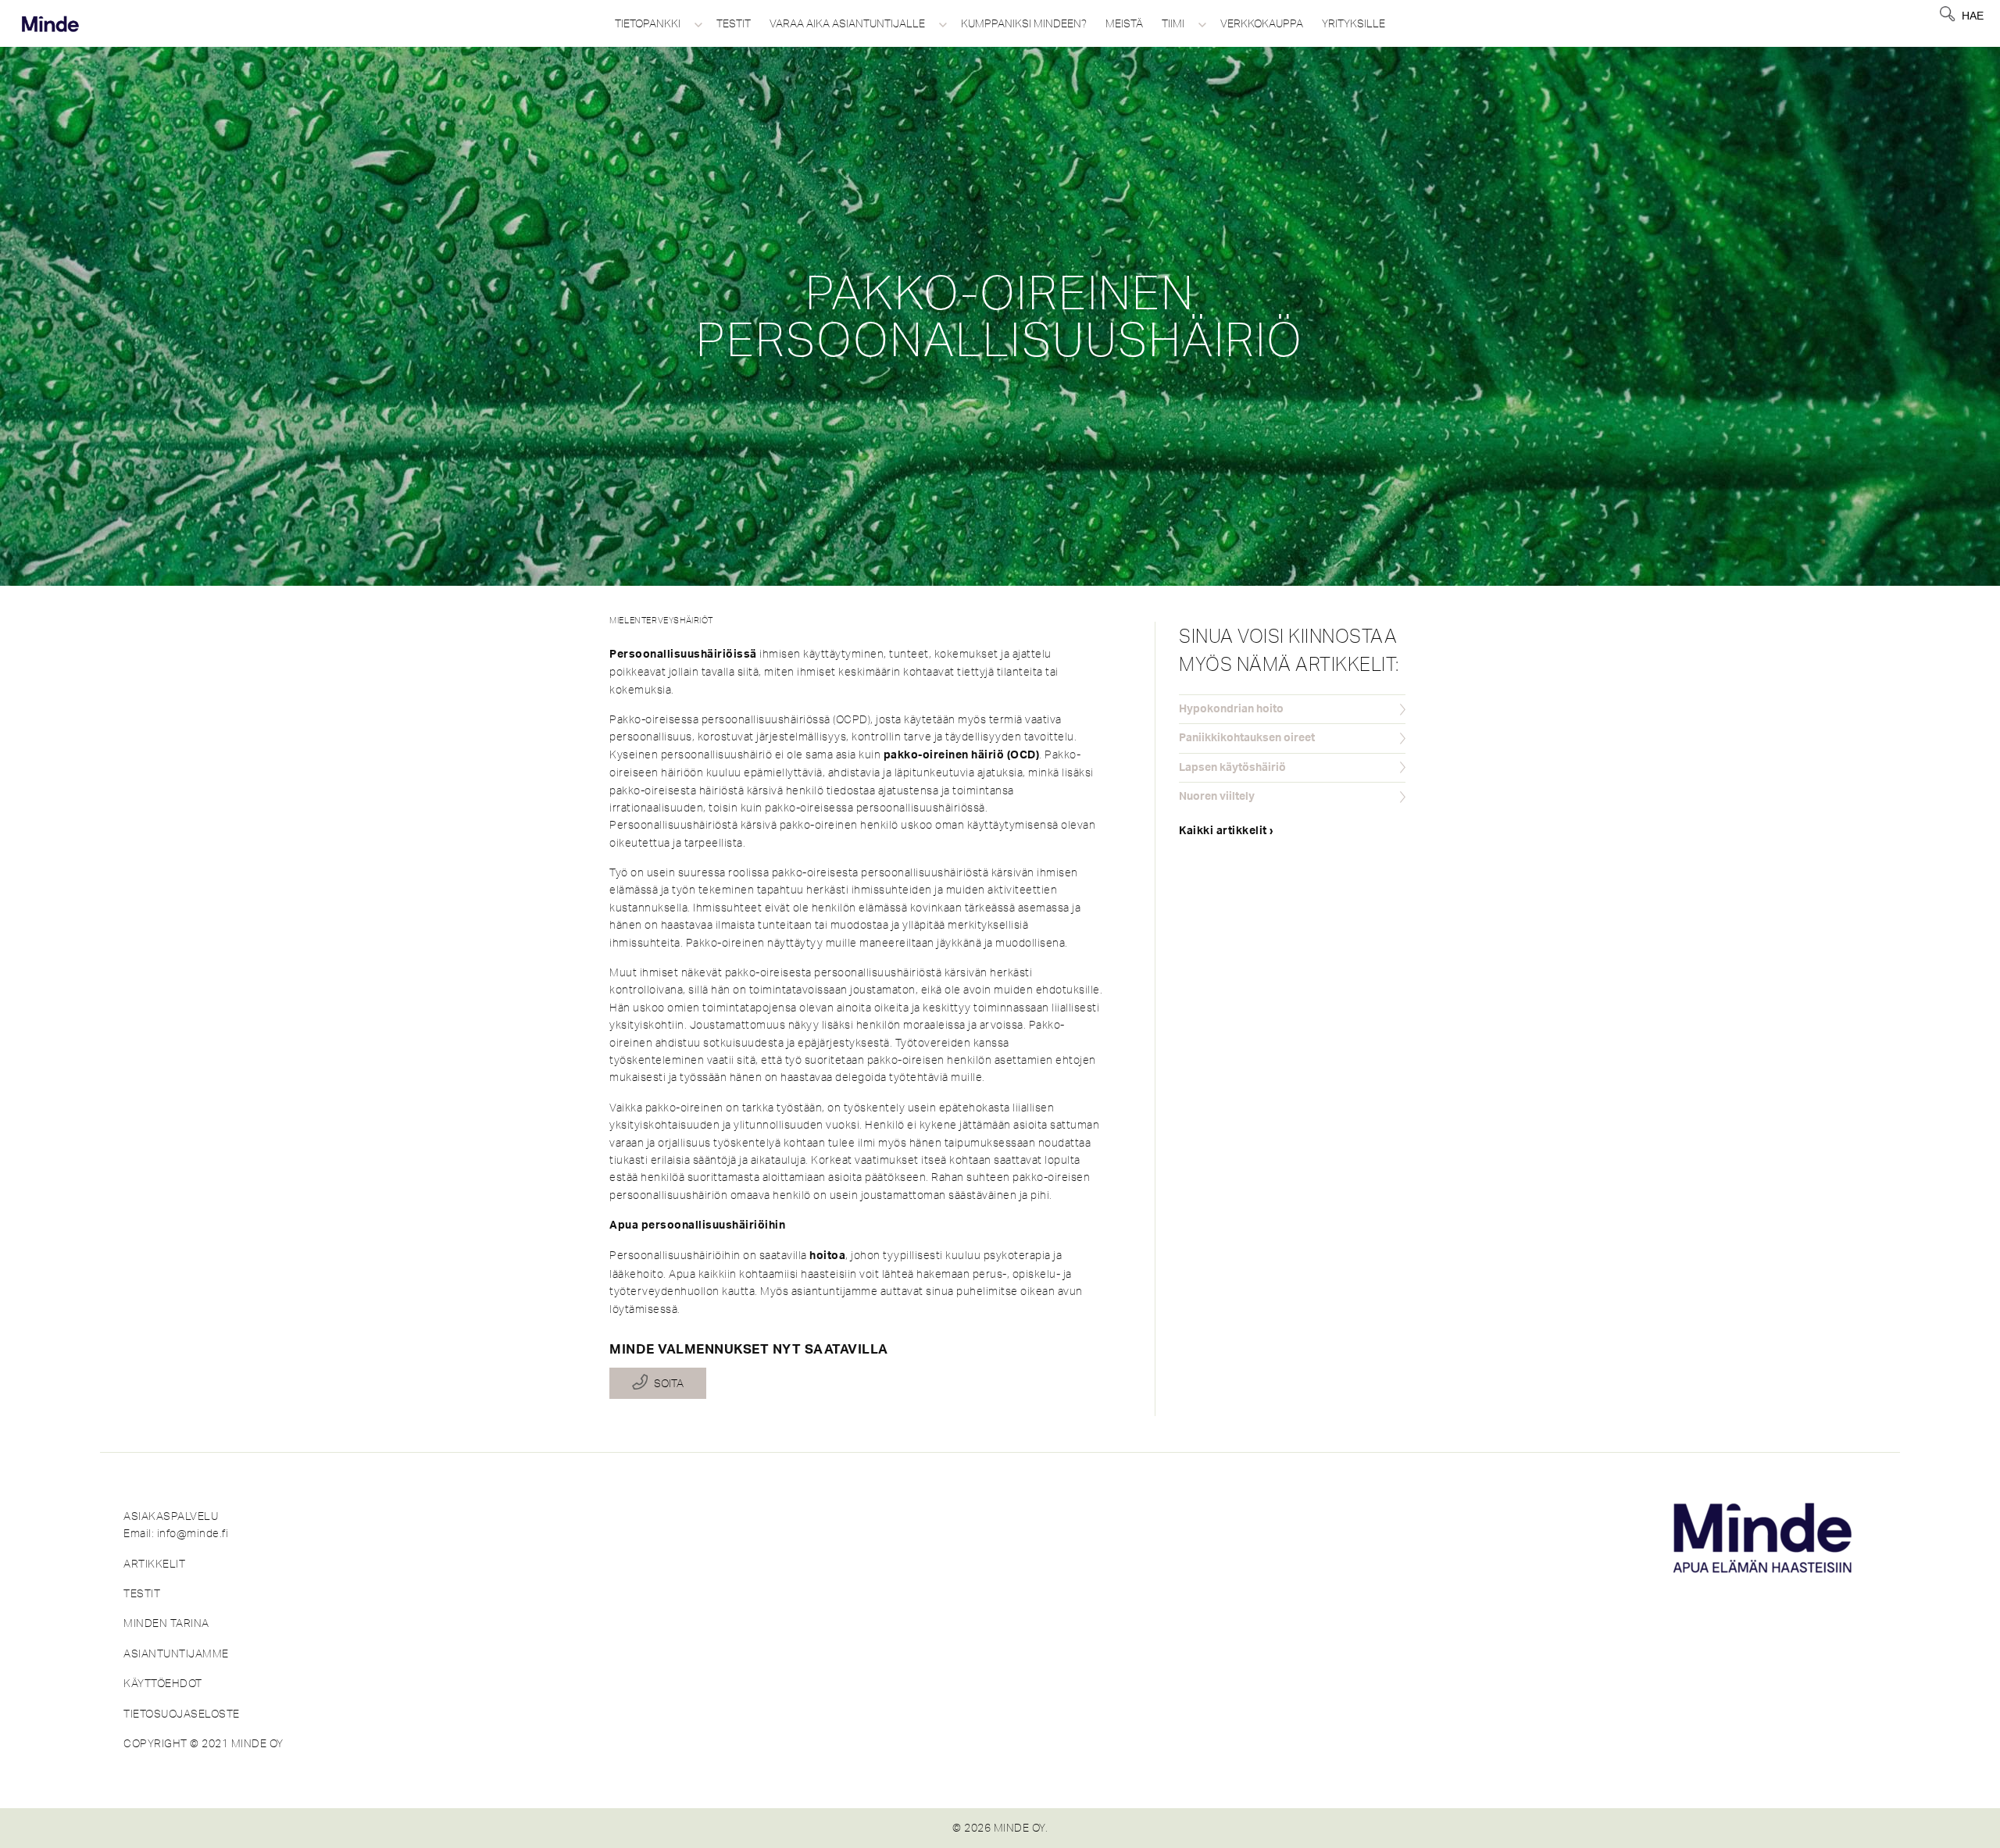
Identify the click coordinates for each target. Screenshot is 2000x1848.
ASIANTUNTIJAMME (176, 1654)
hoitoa (827, 1256)
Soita (669, 1383)
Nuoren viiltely (1217, 797)
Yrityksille (1354, 23)
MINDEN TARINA (166, 1623)
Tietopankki (648, 23)
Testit (734, 23)
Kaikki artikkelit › (1227, 831)
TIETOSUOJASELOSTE (182, 1714)
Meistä (1124, 23)
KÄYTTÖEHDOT (163, 1683)
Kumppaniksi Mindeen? (1024, 23)
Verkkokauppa (1262, 23)
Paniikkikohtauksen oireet (1247, 738)
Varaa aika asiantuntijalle (847, 23)
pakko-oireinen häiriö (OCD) (962, 755)
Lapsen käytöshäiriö (1232, 768)
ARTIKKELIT (154, 1564)
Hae (1973, 16)
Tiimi (1173, 23)
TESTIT (142, 1593)
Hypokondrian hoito (1231, 709)
